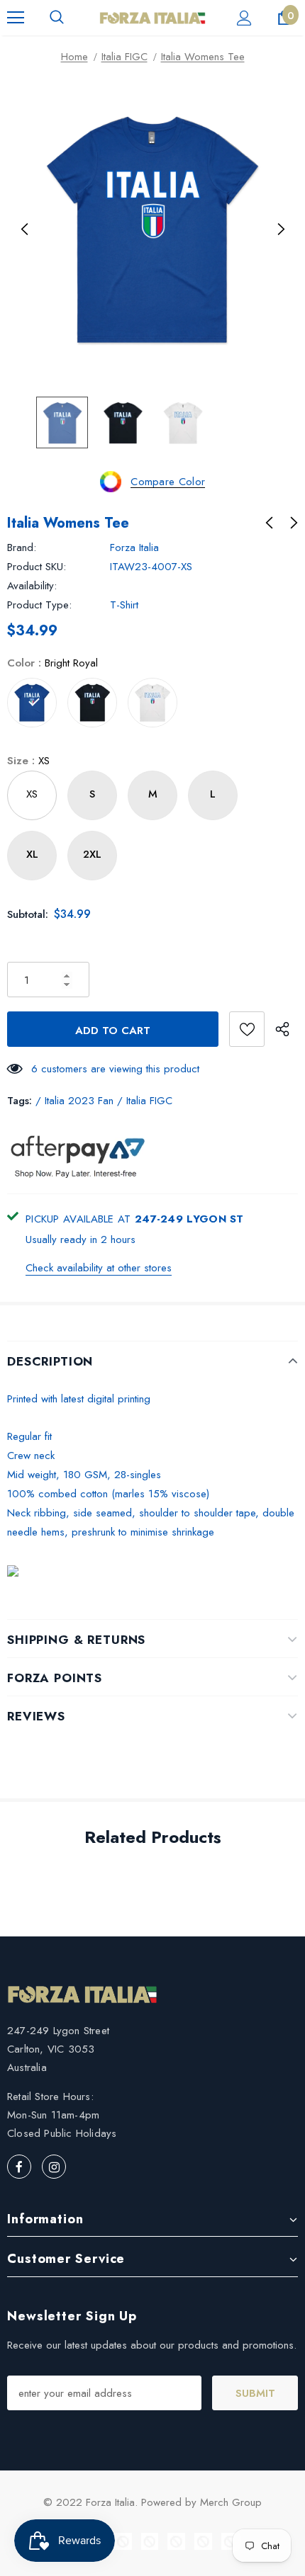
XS (32, 794)
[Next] (280, 229)
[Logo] (152, 17)
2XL (92, 854)
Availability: (32, 586)
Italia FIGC (124, 57)
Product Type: (39, 605)
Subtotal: (28, 914)
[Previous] (25, 229)
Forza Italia (134, 547)
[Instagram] (54, 2167)
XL (32, 854)
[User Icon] (244, 18)
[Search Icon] (57, 18)
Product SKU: (37, 567)
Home (74, 57)
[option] (152, 229)
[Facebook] (19, 2167)
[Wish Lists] (247, 1029)
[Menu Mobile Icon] (16, 18)
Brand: (22, 547)
